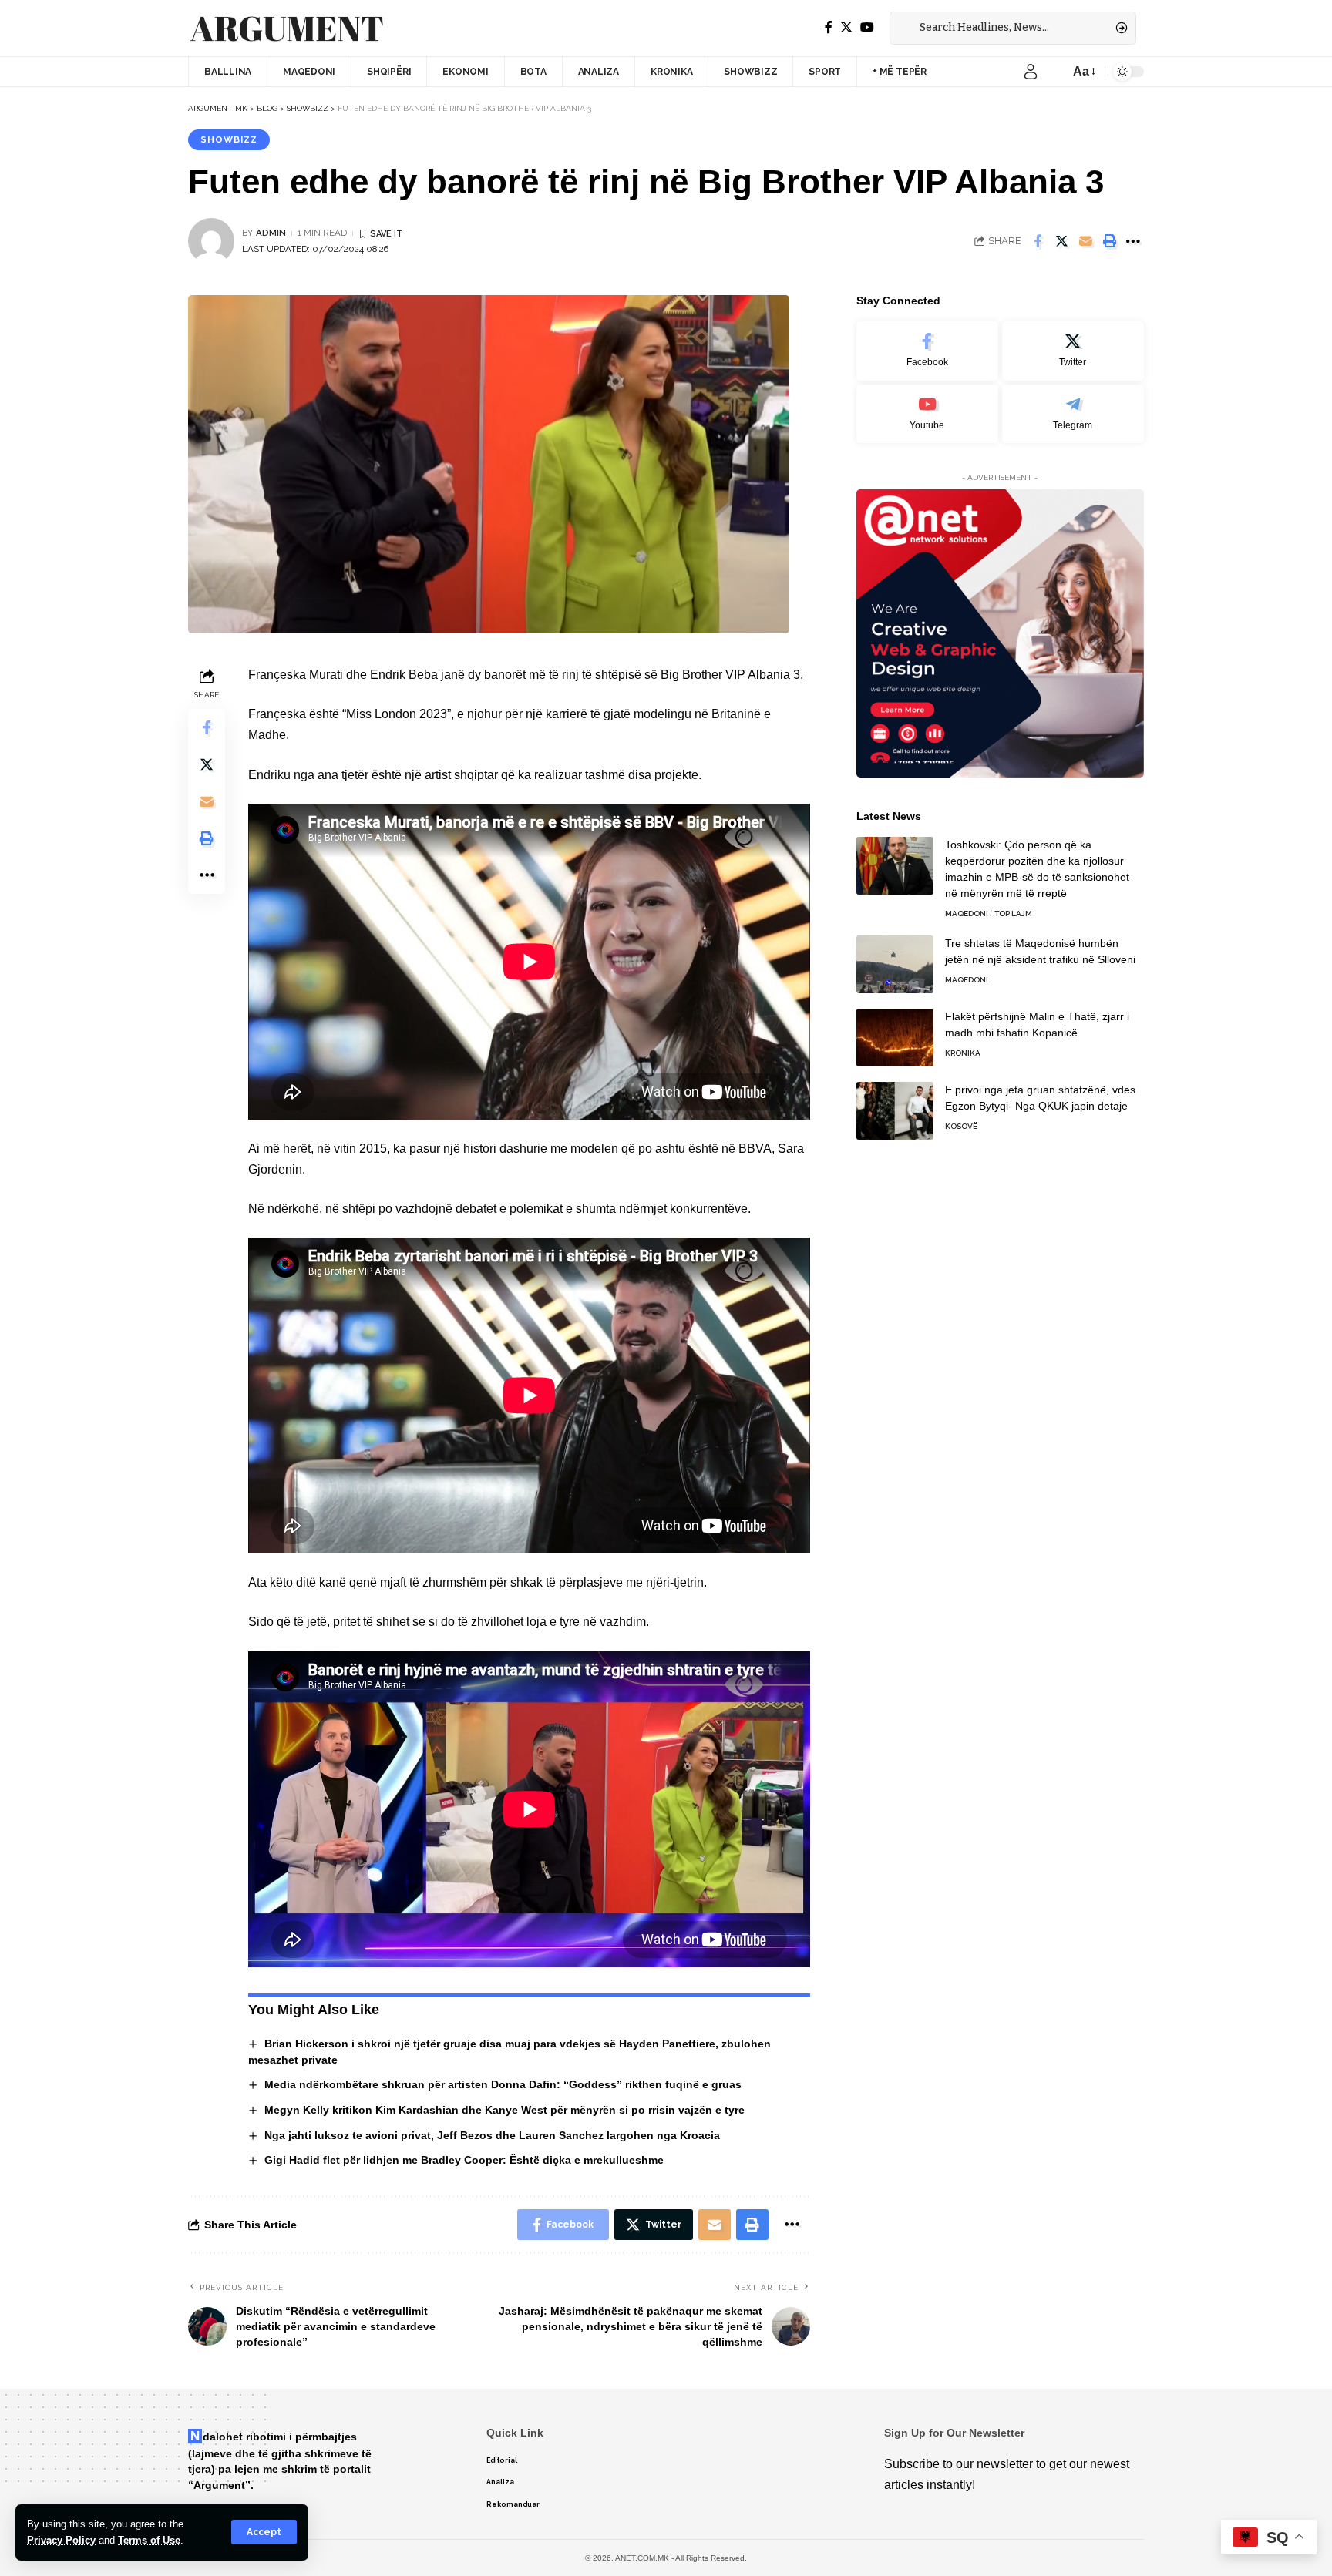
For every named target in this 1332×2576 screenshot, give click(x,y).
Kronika (963, 1053)
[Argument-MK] (287, 29)
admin (271, 233)
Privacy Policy (61, 2540)
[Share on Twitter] (1061, 241)
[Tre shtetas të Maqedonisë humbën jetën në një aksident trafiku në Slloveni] (895, 964)
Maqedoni (967, 914)
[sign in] (1031, 72)
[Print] (1109, 241)
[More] (1133, 241)
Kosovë (961, 1126)
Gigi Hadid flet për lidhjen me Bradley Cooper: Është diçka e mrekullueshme (464, 2160)
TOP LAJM (1013, 914)
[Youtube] (927, 414)
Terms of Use (149, 2540)
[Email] (1085, 241)
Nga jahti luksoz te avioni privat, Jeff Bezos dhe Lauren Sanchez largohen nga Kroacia (492, 2135)
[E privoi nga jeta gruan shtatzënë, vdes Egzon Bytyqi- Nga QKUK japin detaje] (895, 1111)
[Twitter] (846, 27)
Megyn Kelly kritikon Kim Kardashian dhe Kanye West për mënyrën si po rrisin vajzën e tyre (505, 2110)
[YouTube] (867, 27)
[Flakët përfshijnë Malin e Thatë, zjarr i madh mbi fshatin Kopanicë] (895, 1038)
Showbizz (229, 139)
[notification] (1054, 72)
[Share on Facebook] (1038, 241)
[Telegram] (1073, 414)
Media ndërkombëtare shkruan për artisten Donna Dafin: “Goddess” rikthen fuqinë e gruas (503, 2084)
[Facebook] (829, 27)
